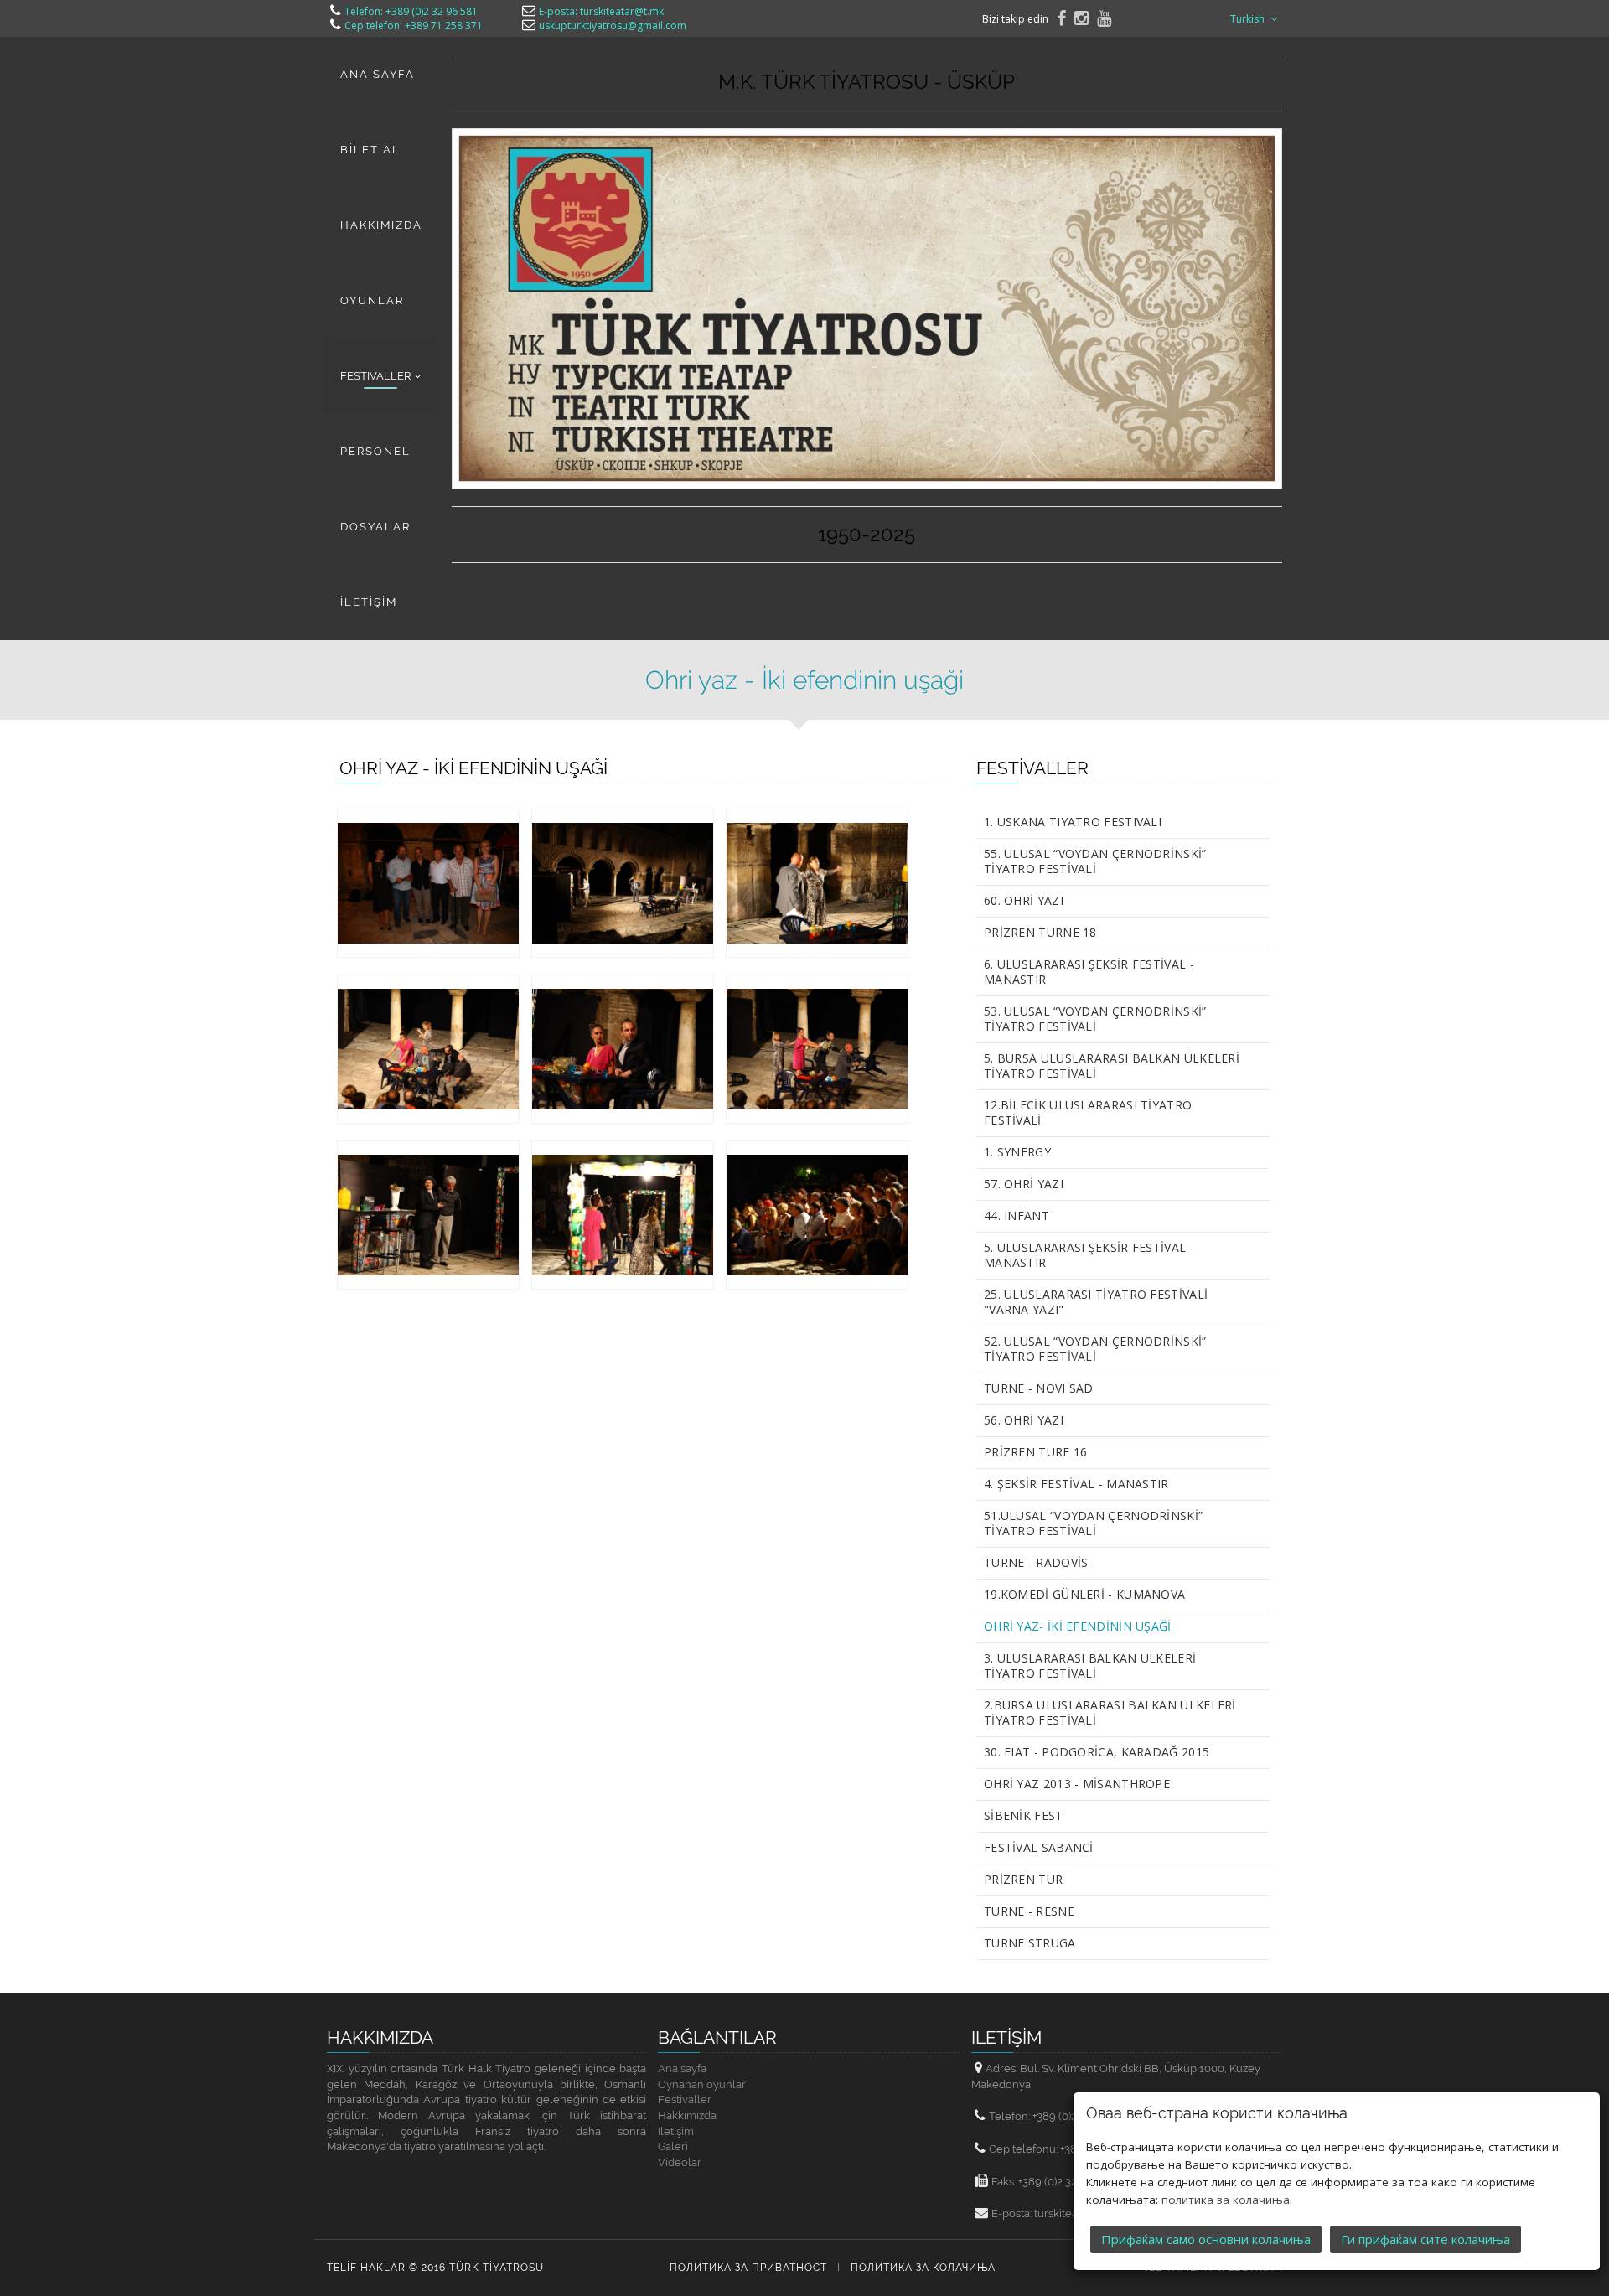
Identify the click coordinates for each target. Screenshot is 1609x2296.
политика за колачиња (1226, 2200)
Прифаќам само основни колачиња (1206, 2239)
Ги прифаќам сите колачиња (1425, 2239)
